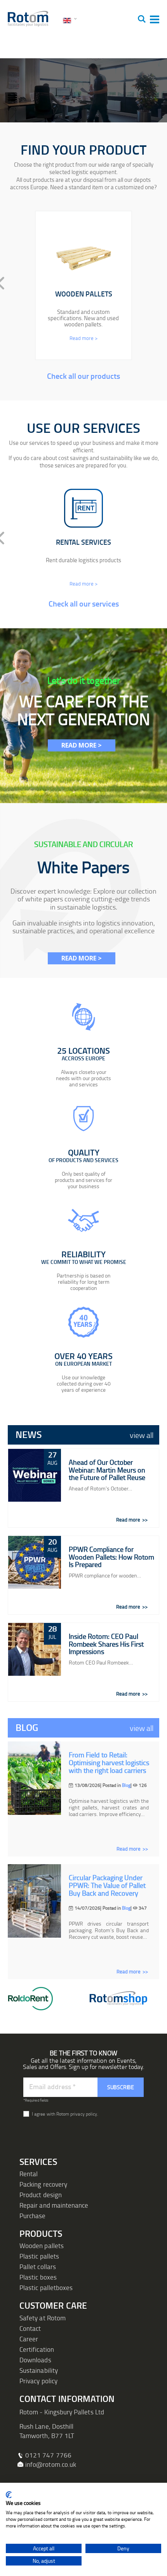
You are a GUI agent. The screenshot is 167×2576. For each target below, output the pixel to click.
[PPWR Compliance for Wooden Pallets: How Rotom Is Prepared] (35, 1562)
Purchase (33, 2216)
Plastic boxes (38, 2277)
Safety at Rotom (43, 2318)
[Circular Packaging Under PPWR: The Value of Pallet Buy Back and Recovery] (34, 1901)
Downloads (35, 2360)
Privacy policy (38, 2381)
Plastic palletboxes (46, 2288)
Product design (41, 2195)
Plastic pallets (39, 2256)
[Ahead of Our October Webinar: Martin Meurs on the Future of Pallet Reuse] (35, 1475)
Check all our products (83, 376)
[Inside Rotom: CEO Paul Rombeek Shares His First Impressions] (35, 1649)
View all (142, 1435)
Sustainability (39, 2370)
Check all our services (84, 603)
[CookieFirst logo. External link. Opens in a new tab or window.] (9, 2495)
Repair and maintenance (54, 2205)
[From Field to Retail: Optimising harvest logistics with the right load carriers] (34, 1778)
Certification (37, 2349)
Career (29, 2339)
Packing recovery (43, 2184)
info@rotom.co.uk (51, 2464)
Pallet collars (38, 2267)
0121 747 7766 (48, 2455)
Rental (29, 2174)
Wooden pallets (42, 2246)
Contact (30, 2328)
